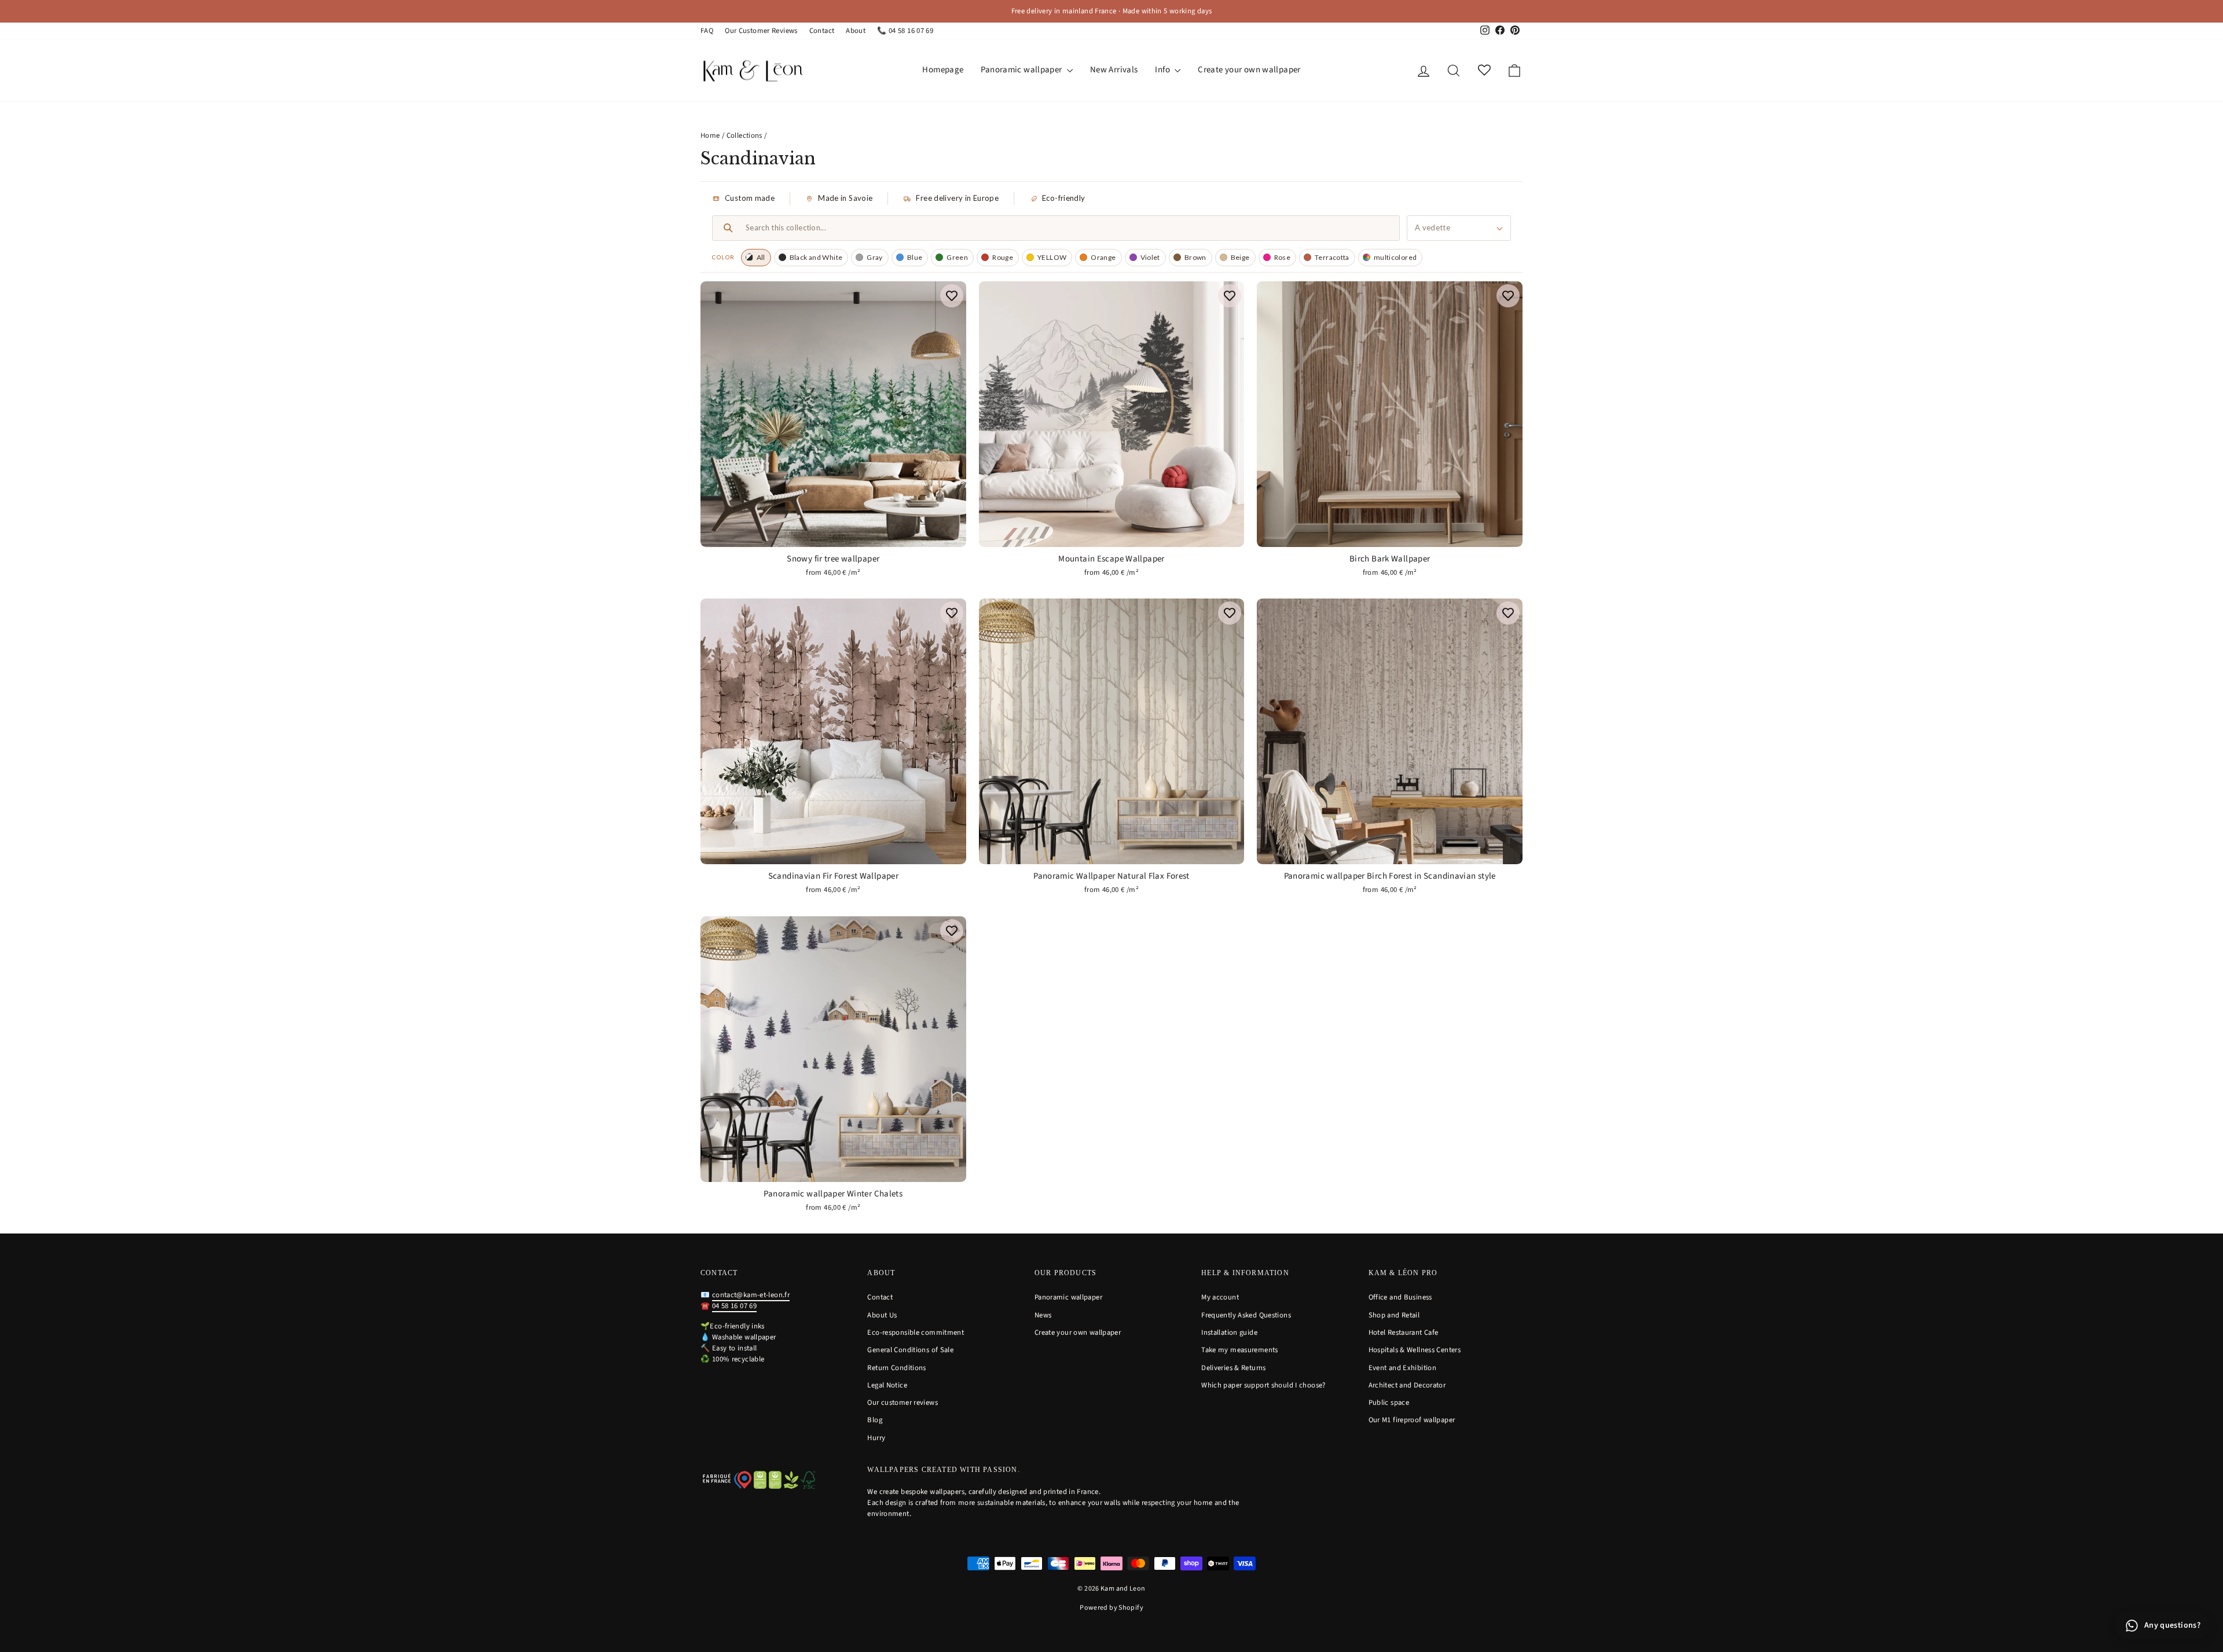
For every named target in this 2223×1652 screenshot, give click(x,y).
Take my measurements (1240, 1350)
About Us (882, 1315)
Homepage (943, 70)
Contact (822, 31)
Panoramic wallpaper (1022, 70)
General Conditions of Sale (910, 1350)
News (1043, 1315)
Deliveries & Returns (1234, 1368)
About (856, 31)
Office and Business (1400, 1297)
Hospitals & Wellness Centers (1415, 1350)
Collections (744, 135)
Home (710, 135)
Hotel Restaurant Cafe (1404, 1332)
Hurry (876, 1438)
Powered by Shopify (1111, 1608)
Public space (1389, 1403)
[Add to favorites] (952, 296)
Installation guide (1229, 1332)
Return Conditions (896, 1368)
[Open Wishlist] (1484, 70)
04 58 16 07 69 (734, 1306)
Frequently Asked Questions (1246, 1315)
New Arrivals (1114, 70)
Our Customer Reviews (761, 31)
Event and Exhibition (1403, 1368)
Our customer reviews (903, 1403)
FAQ (707, 31)
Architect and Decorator (1407, 1385)
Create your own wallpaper (1249, 70)
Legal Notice (887, 1385)
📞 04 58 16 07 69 (905, 31)
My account (1220, 1297)
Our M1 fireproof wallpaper (1412, 1420)
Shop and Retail (1394, 1315)
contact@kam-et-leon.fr (751, 1295)
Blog (875, 1420)
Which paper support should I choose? (1263, 1385)
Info (1163, 70)
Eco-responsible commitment (916, 1332)
